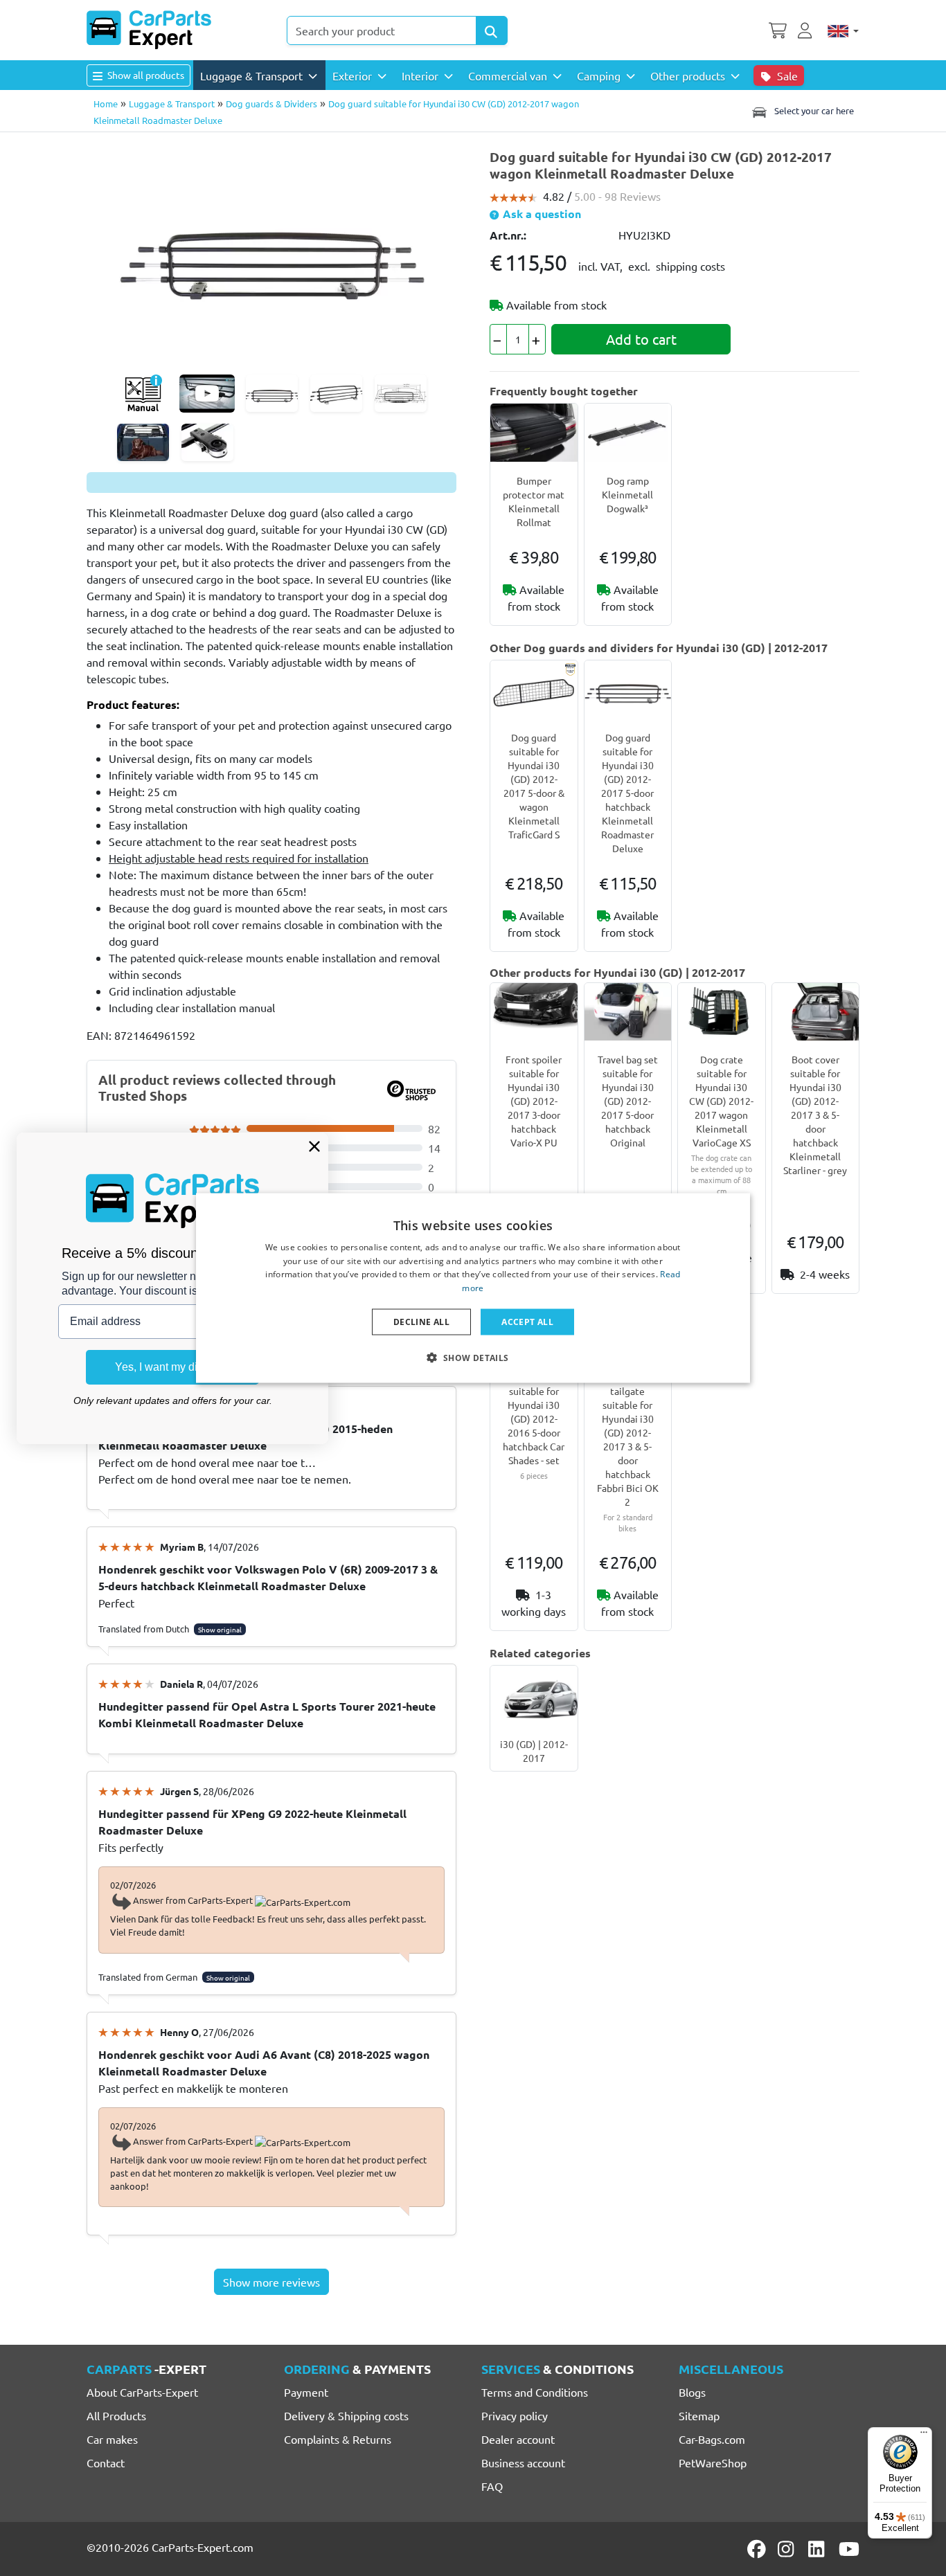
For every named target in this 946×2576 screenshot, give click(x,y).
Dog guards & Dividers (271, 103)
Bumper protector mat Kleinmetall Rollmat (534, 501)
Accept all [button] (527, 1322)
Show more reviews (271, 2282)
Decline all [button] (421, 1322)
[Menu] (924, 2435)
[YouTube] (849, 2549)
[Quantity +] (537, 339)
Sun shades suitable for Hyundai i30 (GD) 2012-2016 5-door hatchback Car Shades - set (534, 1418)
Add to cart (641, 339)
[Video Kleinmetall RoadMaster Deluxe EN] (207, 394)
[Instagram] (788, 2549)
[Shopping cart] (778, 29)
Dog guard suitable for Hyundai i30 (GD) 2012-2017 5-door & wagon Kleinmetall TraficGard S (534, 786)
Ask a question (541, 214)
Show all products (145, 75)
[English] (843, 30)
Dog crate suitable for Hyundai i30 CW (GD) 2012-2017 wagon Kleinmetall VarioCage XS (721, 1101)
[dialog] (473, 1288)
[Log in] (807, 29)
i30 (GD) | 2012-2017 (534, 1751)
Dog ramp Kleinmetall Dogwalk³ (627, 494)
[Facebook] (758, 2549)
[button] (473, 1358)
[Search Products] (492, 30)
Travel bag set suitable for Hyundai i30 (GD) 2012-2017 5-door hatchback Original (628, 1101)
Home (106, 103)
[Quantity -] (498, 339)
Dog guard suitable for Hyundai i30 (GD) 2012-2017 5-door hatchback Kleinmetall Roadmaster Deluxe (627, 793)
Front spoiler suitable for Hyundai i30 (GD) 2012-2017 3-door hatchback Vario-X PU (534, 1101)
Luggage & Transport (172, 103)
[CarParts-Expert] (149, 30)
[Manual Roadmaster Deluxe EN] (143, 394)
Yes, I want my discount (172, 1367)
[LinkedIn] (819, 2549)
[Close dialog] (314, 1146)
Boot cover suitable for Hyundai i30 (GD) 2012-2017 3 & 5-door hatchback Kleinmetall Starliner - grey (815, 1115)
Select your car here (813, 110)
